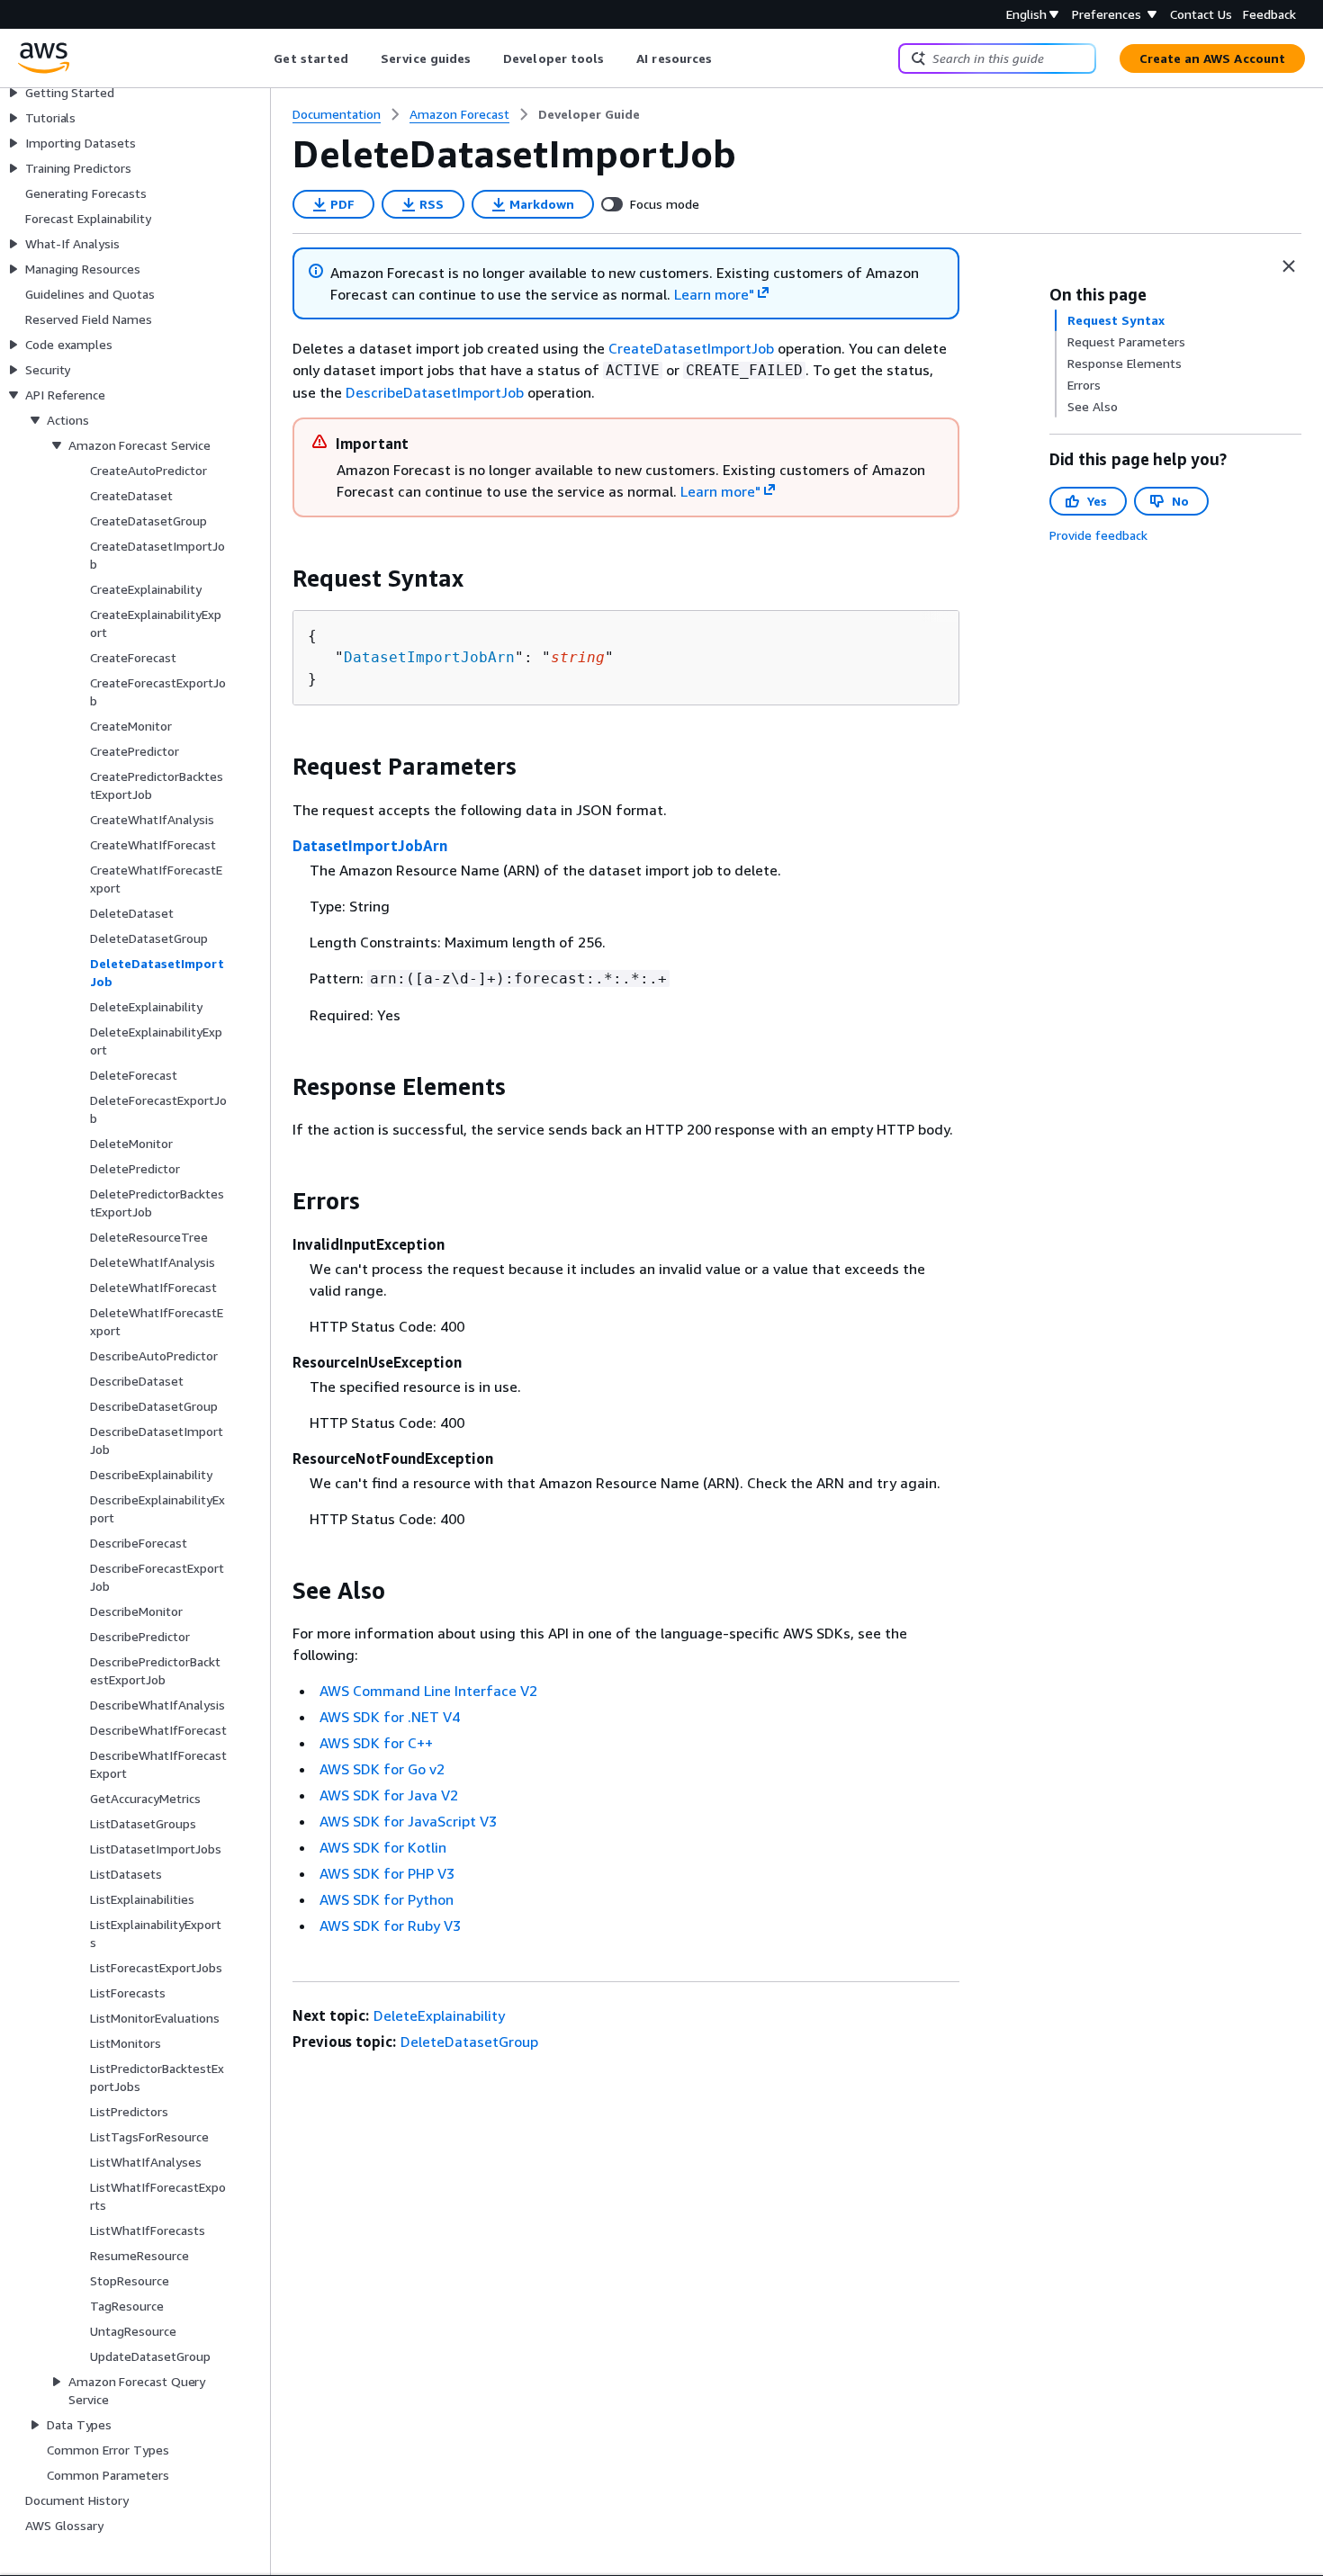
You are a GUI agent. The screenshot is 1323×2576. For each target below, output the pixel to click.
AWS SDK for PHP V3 (387, 1873)
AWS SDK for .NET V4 (390, 1717)
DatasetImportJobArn (429, 657)
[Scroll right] (726, 58)
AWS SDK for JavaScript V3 (408, 1821)
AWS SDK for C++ (376, 1743)
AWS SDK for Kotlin (383, 1847)
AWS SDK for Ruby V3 (390, 1925)
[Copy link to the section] (278, 579)
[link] (589, 114)
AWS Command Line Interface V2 (428, 1691)
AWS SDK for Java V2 (389, 1795)
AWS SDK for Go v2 (382, 1769)
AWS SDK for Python (387, 1899)
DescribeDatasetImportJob (435, 392)
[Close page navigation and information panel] (1289, 266)
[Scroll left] (261, 58)
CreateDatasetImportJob (691, 348)
